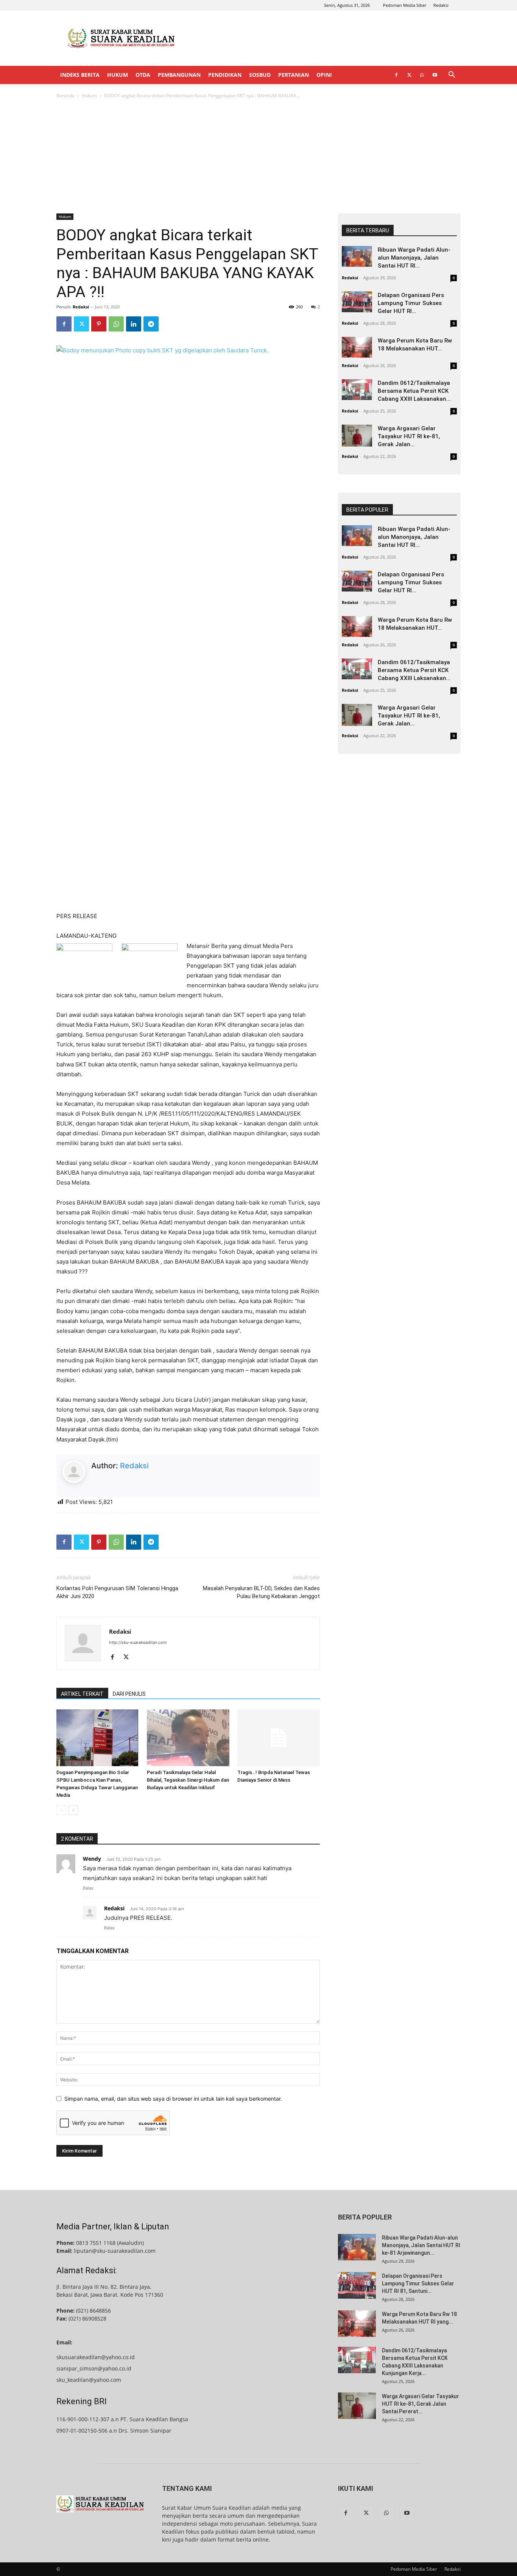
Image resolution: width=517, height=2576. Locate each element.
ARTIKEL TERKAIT (82, 1694)
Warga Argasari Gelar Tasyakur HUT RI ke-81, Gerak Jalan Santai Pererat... (420, 2404)
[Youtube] (435, 75)
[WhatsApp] (422, 75)
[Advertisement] (323, 38)
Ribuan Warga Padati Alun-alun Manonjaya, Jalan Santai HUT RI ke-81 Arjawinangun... (421, 2245)
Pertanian (294, 75)
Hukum (118, 75)
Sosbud (260, 75)
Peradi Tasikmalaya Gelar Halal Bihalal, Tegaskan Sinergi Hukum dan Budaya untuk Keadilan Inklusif (188, 1780)
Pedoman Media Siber (405, 5)
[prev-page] (61, 1810)
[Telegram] (151, 324)
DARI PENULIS (129, 1694)
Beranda (65, 96)
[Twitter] (409, 75)
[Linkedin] (134, 324)
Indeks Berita (80, 75)
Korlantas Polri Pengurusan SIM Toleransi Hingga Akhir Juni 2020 (117, 1592)
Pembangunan (179, 75)
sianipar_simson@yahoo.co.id (94, 2368)
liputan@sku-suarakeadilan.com (115, 2251)
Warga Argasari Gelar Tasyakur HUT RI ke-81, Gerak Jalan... (409, 436)
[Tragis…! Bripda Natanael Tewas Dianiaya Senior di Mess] (279, 1738)
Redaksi (441, 5)
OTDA (143, 75)
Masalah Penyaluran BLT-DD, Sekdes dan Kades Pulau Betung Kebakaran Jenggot (261, 1592)
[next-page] (73, 1810)
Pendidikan (225, 75)
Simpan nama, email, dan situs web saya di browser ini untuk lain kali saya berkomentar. (173, 2099)
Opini (324, 75)
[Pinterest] (99, 324)
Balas (88, 1888)
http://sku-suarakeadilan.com (138, 1642)
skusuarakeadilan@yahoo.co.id (96, 2357)
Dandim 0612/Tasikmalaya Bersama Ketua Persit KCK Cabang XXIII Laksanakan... (414, 391)
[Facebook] (396, 75)
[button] (452, 75)
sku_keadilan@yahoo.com (89, 2380)
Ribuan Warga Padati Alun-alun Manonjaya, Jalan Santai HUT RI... (414, 258)
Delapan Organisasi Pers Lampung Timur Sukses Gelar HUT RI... (411, 303)
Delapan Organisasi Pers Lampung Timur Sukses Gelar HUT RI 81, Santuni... (418, 2283)
